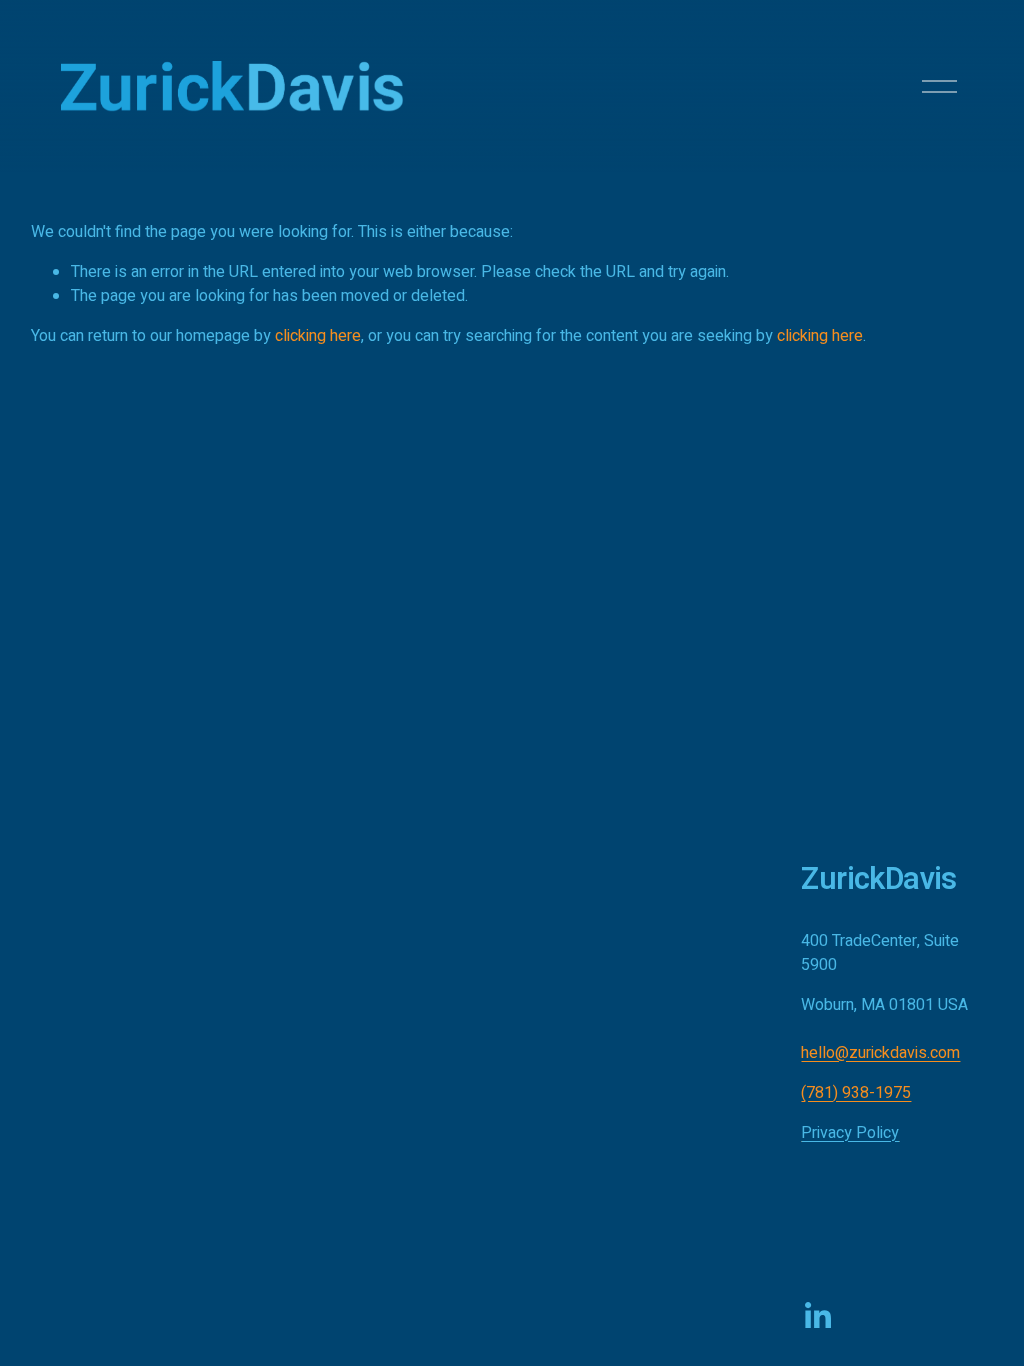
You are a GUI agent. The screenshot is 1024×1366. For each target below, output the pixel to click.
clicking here (318, 336)
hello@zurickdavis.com (880, 1053)
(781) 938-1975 (856, 1093)
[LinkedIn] (817, 1316)
